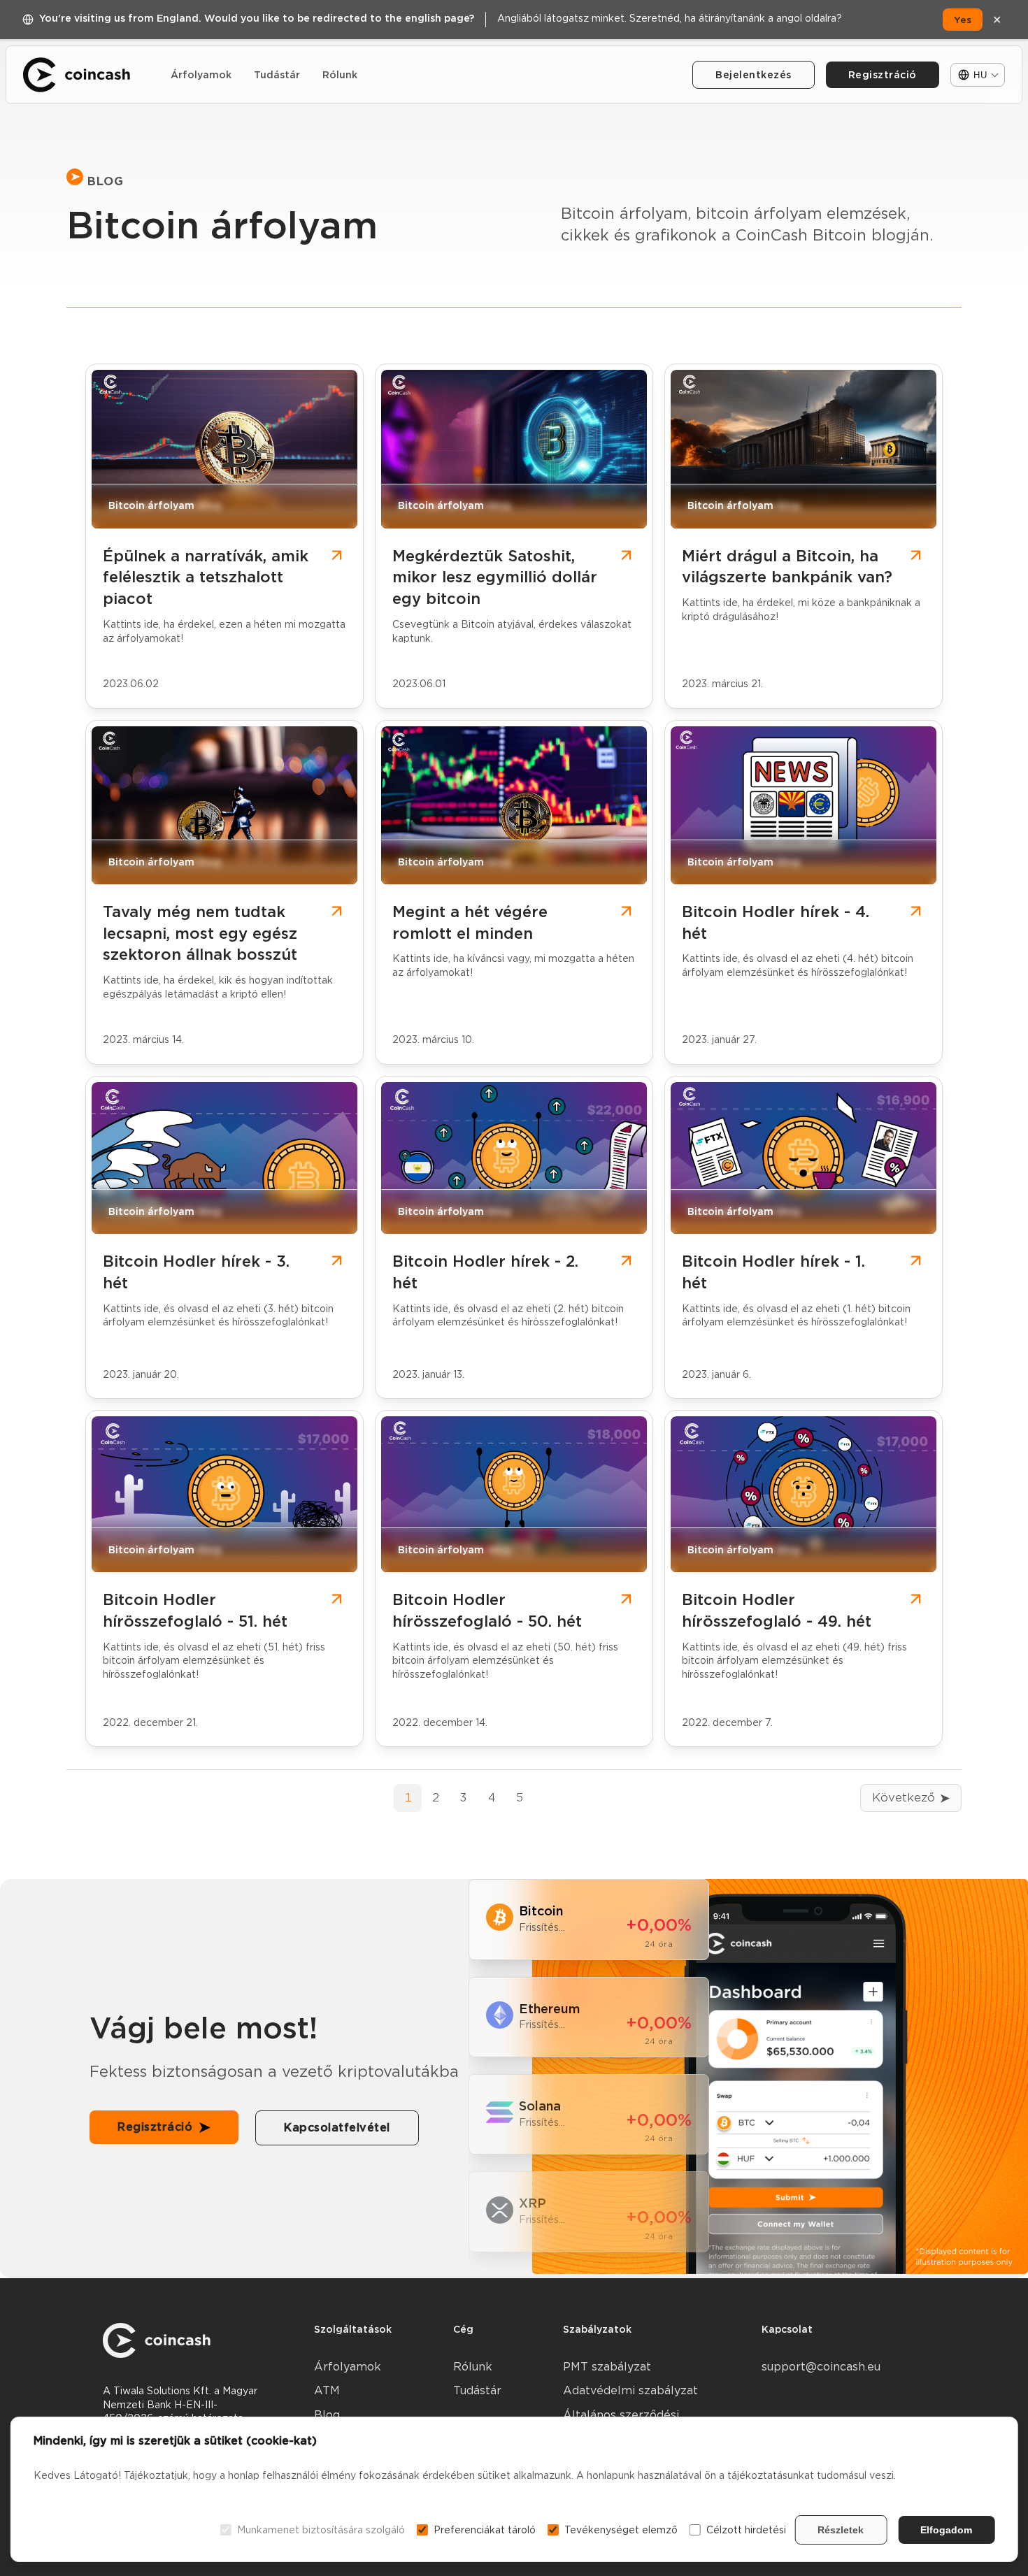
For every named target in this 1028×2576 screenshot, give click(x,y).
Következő (904, 1798)
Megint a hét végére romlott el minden (470, 922)
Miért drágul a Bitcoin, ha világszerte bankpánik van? (787, 567)
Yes (963, 20)
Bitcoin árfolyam (151, 506)
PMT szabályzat (607, 2367)
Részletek (841, 2530)
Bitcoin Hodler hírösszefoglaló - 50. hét (487, 1610)
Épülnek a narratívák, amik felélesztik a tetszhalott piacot (206, 577)
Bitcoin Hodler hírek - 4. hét (776, 922)
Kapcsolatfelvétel (337, 2128)
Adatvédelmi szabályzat (630, 2390)
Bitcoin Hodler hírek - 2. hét (485, 1272)
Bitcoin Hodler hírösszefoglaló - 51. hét (195, 1610)
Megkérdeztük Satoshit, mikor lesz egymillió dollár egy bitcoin (495, 577)
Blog (327, 2415)
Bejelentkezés (754, 75)
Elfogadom (946, 2530)
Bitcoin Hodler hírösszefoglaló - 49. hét (777, 1610)
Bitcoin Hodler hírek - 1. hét (773, 1272)
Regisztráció (883, 75)
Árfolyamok (201, 75)
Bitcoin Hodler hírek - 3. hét (196, 1272)
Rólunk (340, 75)
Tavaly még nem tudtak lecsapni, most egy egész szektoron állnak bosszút (200, 933)
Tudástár (277, 75)
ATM (327, 2390)
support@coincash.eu (821, 2367)
